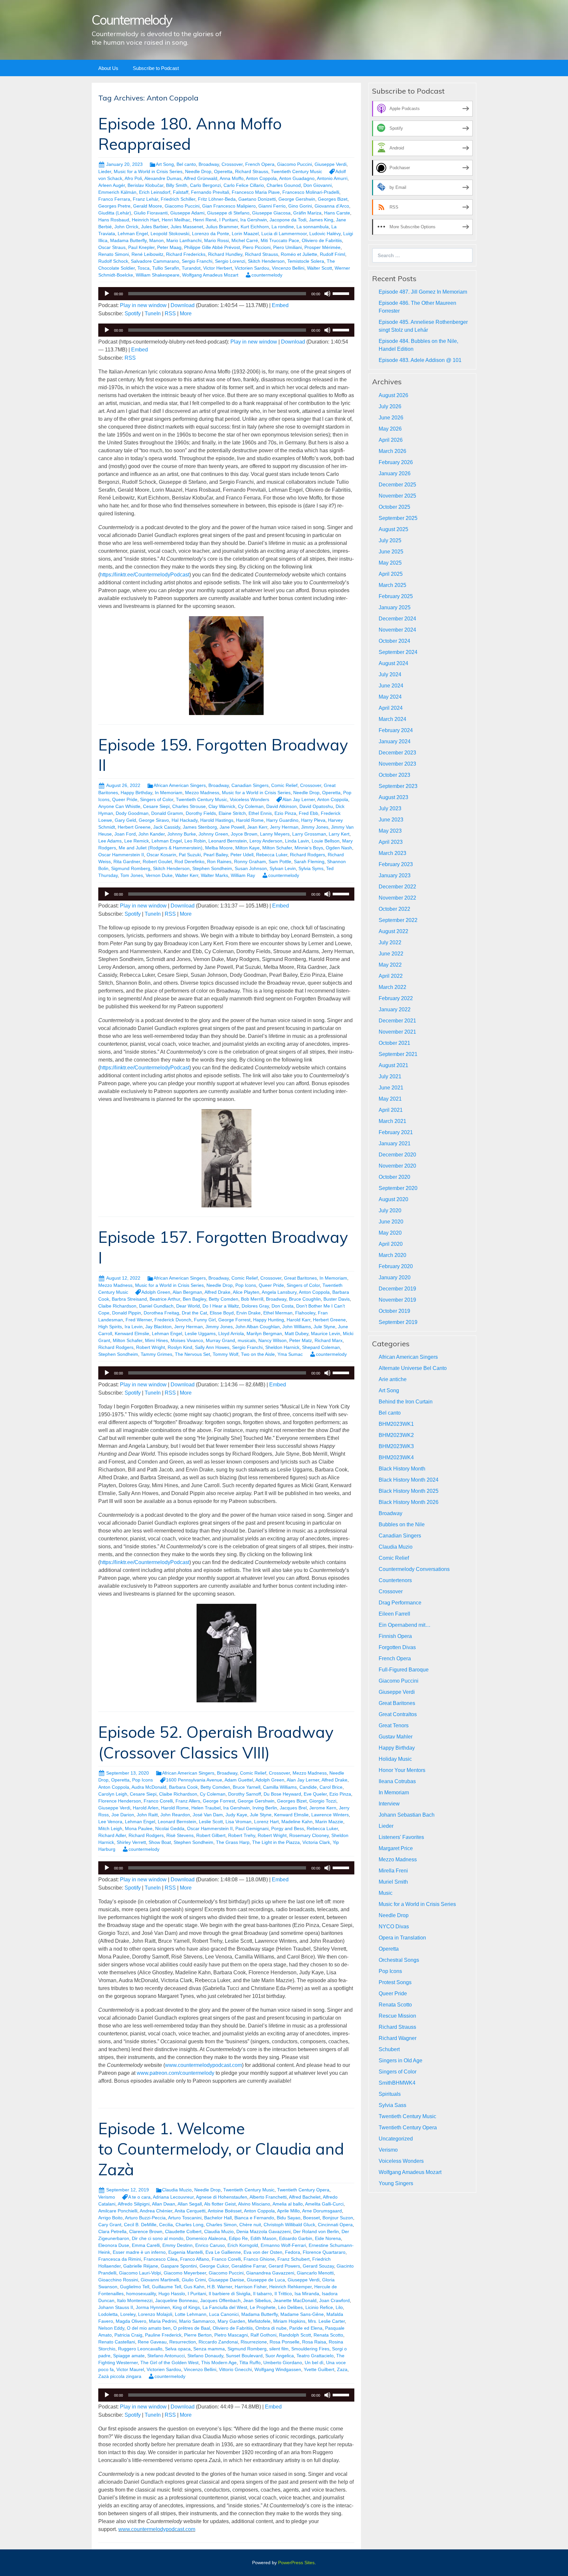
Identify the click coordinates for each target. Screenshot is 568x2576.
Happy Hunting (269, 1320)
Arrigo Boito (110, 2218)
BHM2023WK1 (396, 1424)
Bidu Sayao (289, 2218)
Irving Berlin (265, 1808)
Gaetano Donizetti (257, 199)
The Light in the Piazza (276, 1842)
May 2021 (390, 1099)
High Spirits (110, 1327)
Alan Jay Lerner (299, 799)
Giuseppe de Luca (266, 2280)
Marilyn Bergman (264, 1333)
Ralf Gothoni (263, 2335)
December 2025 (397, 485)
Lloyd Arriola (231, 1333)
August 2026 (393, 395)
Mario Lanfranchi (184, 240)
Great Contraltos (398, 1714)
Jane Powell (232, 827)
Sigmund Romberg (131, 868)
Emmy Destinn (177, 2245)
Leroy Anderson (266, 841)
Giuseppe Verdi (331, 164)
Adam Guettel (239, 1780)
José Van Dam (208, 1815)
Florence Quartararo (324, 2252)
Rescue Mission (397, 2016)
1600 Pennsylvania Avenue (194, 1780)
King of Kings (186, 2307)
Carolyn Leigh (113, 1794)
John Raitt (147, 1815)
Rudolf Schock (113, 261)
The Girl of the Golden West (169, 2363)
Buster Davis (337, 1299)
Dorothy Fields (201, 813)
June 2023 (391, 820)
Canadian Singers (250, 785)
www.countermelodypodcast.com (203, 2065)
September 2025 (398, 518)
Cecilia (166, 2225)
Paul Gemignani (252, 1828)
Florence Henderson (120, 1801)
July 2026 (390, 406)
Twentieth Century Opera (303, 2190)
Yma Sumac (290, 1354)
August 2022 (393, 931)
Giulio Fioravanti (151, 213)
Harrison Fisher (251, 2287)
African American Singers (180, 785)
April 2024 (391, 708)
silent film (279, 2349)
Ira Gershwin (254, 220)
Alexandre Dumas (163, 178)
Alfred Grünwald (201, 178)
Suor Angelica (280, 2356)
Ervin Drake (248, 1313)
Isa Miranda (307, 2294)
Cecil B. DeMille (140, 2225)
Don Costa (283, 1306)
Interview (389, 1804)
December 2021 (397, 1021)
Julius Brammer (222, 227)
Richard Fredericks (186, 254)
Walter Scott (319, 268)
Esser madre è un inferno (139, 2252)
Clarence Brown (146, 2231)
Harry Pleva (313, 820)
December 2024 (397, 619)
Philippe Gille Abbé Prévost (212, 247)
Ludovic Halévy (325, 234)
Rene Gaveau (152, 2342)
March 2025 (392, 585)
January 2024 (395, 741)
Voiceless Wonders (249, 799)
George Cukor (214, 2266)
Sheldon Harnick (282, 1347)
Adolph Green (156, 1292)
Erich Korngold (243, 2245)
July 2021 (390, 1076)
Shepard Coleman (321, 1347)
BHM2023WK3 (396, 1446)
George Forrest (234, 1320)
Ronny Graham (250, 862)
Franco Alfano (195, 2259)
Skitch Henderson (266, 261)
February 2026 (396, 462)
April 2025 (391, 574)
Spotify (133, 314)
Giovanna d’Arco (332, 206)
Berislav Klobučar (145, 185)
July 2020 (390, 1210)
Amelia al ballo (288, 2204)
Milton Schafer (277, 848)
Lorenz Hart (266, 1822)
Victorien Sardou (252, 268)
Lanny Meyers (275, 834)
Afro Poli (133, 178)
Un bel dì (314, 2363)
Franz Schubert (294, 2259)
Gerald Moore (148, 206)
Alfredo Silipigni (134, 2204)
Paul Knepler (141, 247)
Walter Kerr (187, 875)
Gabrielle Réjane (141, 2266)
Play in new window (143, 305)
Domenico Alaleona (206, 2238)
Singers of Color (157, 799)
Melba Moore (219, 848)
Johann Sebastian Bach (407, 1815)
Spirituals (390, 2094)
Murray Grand (220, 1340)
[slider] (342, 293)
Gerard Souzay (318, 2266)
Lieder (105, 171)
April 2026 (391, 440)
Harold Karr (298, 1320)
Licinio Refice (319, 2307)
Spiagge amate (129, 2356)
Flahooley (305, 1313)
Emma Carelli (146, 2245)
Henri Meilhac (176, 220)
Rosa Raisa (314, 2342)
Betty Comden (224, 1299)
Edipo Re (238, 2238)
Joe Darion (123, 1815)
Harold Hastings (217, 820)
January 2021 (395, 1143)
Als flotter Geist (220, 2204)
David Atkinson (282, 806)
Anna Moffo (232, 178)
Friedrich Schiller (178, 199)
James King (321, 220)
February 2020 (396, 1266)
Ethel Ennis (260, 813)
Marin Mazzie (329, 1822)
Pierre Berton (198, 2335)
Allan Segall (190, 2204)
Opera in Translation (402, 1938)
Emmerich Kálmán (117, 192)
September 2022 (398, 920)
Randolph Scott (295, 2335)
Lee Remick (137, 841)
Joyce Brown (244, 834)
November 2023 (397, 764)
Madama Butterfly (128, 240)
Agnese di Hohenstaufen (222, 2197)
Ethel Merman (278, 1313)
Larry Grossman (309, 834)
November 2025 (397, 496)
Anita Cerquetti (190, 2211)
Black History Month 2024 (409, 1480)
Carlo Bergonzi (205, 185)
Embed (280, 305)
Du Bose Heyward (282, 1794)
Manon (156, 240)
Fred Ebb (308, 813)
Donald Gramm (167, 813)
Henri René (205, 220)
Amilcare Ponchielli (118, 2211)
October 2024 (394, 641)
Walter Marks (214, 875)
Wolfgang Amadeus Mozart (210, 275)
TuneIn (153, 314)
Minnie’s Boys (309, 848)
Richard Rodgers (308, 855)
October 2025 (394, 507)
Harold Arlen (146, 1808)
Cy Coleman (251, 806)
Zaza (342, 2369)
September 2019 (398, 1322)
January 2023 (395, 875)
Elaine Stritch (232, 813)
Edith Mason (263, 2238)
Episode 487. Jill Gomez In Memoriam (423, 292)
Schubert (389, 2049)
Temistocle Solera (306, 261)
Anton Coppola (261, 178)
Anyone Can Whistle (119, 806)
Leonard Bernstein (228, 841)
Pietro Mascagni (231, 2335)
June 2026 (391, 418)
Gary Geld (125, 820)
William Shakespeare (158, 275)
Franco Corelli (158, 1801)
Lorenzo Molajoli (155, 2314)
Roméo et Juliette (299, 254)
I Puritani (228, 220)
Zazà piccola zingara (120, 2376)
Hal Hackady (185, 820)
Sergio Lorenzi (230, 261)
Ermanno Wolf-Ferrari (283, 2245)
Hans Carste (337, 213)
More (186, 314)
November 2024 (397, 630)
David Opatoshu (316, 806)
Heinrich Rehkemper (290, 2287)
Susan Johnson (251, 868)
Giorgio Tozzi (323, 1801)
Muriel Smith (393, 1882)
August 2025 (393, 529)
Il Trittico (283, 2294)
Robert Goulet (157, 862)
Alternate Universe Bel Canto (413, 1368)
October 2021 (394, 1043)
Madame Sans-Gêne (302, 2314)
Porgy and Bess (288, 1828)
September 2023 (398, 786)
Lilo (339, 2307)
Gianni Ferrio (272, 206)
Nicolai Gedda (170, 1828)
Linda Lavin (297, 841)
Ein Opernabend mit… (405, 1625)
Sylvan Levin (283, 868)
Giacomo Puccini (295, 164)
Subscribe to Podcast (156, 68)
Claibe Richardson (117, 1306)
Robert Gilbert (211, 1835)
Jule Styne (324, 1327)
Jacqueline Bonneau (176, 2300)
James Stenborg (200, 827)
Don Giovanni (318, 185)
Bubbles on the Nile (402, 1524)
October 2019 (394, 1311)
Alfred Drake (217, 1292)
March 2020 (392, 1255)
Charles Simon (221, 2225)
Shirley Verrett (131, 1842)
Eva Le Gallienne (223, 2252)
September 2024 (398, 652)
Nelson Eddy (111, 2328)
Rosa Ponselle (284, 2342)
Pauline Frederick (163, 2335)
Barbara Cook (183, 1787)
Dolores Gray (255, 1306)
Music (386, 1893)
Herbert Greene (134, 827)
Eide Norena (328, 2238)
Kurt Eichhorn (255, 227)
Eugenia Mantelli (186, 2252)
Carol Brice (331, 1787)
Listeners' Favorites (401, 1837)
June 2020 (391, 1222)
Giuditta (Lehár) (115, 213)
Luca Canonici (224, 2314)
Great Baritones (300, 1278)
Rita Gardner (127, 862)
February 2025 (396, 596)
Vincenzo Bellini (288, 268)
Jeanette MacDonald (295, 2300)
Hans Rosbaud (114, 220)
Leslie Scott (211, 1822)
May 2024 (390, 697)
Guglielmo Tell (135, 2287)
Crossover (232, 164)
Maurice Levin (326, 1333)
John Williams (297, 1327)
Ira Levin (134, 1327)
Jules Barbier (154, 227)
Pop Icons (246, 1285)
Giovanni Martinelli (160, 2280)
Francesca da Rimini (120, 2259)
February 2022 (396, 998)
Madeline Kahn (297, 1822)
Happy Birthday (136, 793)
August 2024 (393, 663)
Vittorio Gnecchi (235, 2369)
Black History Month (402, 1469)
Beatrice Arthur (165, 1299)
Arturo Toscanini (185, 2218)
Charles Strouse (189, 806)
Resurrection (183, 2342)
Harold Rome (250, 820)
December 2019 (397, 1289)
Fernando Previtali (210, 192)
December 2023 (397, 753)
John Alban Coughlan (258, 1327)
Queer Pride (125, 799)
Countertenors (395, 1580)
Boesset (311, 2218)
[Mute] (327, 294)
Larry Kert (339, 834)
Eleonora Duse (114, 2245)
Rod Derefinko (189, 862)
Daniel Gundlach (156, 1306)
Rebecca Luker (272, 855)
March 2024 (392, 719)
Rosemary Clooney (309, 1835)
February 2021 (396, 1132)
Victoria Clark (316, 1842)
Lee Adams (110, 841)
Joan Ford (125, 834)
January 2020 (395, 1277)
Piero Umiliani (287, 247)
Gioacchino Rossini (118, 2280)
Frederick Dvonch (173, 1320)
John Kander (152, 834)
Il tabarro (262, 2294)
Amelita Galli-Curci (324, 2204)
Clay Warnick (222, 806)
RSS (170, 314)
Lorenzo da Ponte (211, 234)
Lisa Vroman (238, 1822)
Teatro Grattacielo (315, 2356)
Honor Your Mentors (402, 1770)
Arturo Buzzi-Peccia (145, 2218)
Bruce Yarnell (247, 1787)
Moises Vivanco (187, 1340)
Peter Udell (242, 855)
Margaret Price (396, 1848)
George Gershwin (297, 199)
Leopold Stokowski (170, 234)
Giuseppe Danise (226, 2280)
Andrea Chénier (156, 2211)
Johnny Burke (182, 834)
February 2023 (396, 864)
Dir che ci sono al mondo (158, 2238)
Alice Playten (246, 1292)
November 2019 (397, 1300)
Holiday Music (395, 1759)
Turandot (191, 268)
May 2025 (390, 563)
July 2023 (390, 808)
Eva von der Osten (263, 2252)
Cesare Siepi (156, 806)
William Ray (243, 875)
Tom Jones (132, 875)
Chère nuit (250, 2225)
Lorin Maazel (245, 234)
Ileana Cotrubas (397, 1781)
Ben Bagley (194, 1299)
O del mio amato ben (149, 2328)
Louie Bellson (326, 841)
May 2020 (390, 1233)
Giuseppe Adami (187, 213)
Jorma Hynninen (153, 2307)
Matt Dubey (296, 1333)
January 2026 (395, 473)
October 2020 (394, 1177)
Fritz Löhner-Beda (217, 199)
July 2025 (390, 540)
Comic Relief (284, 785)
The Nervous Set (192, 1354)
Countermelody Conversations (414, 1569)
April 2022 (391, 976)
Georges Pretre (114, 206)
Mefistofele (259, 2321)
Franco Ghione (259, 2259)
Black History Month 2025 (409, 1491)
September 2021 (398, 1054)
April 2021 (391, 1110)
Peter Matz (301, 1340)
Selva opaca (178, 2349)
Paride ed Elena (306, 2328)
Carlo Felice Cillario (244, 185)
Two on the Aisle (258, 1354)
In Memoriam (169, 793)
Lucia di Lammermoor (284, 234)
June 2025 (391, 552)
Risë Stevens (180, 1835)
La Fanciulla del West (225, 2307)
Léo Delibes (290, 2307)
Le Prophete (263, 2307)
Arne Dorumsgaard (322, 2211)
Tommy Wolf (225, 1354)
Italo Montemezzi (135, 2300)
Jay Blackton (158, 1327)
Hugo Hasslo (172, 2294)
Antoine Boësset (225, 2211)
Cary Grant (110, 2225)
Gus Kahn (194, 2287)
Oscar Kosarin (161, 855)
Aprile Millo (288, 2211)
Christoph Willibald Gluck (289, 2225)
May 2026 (390, 429)
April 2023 (391, 842)
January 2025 (395, 607)
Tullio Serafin (166, 268)
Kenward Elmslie (132, 1333)
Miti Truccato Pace (280, 240)
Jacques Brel (293, 1808)
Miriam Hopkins (289, 2321)
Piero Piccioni (257, 247)
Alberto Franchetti (268, 2197)
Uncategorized (396, 2139)
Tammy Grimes (156, 1354)
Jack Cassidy (167, 827)
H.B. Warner (220, 2287)
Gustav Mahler (396, 1737)
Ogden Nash (339, 848)
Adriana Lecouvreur (173, 2197)
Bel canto (186, 164)
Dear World (188, 1306)
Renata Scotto (328, 2335)
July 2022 (390, 942)
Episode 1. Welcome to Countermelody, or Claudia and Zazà (221, 2149)
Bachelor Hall (218, 2218)
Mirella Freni (393, 1871)
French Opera (260, 164)
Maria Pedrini (163, 2321)
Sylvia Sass (392, 2105)
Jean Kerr (257, 827)
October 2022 (394, 909)
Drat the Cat (194, 1313)
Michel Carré (245, 240)
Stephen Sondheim (212, 868)
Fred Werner (139, 1320)
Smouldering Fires (310, 2349)
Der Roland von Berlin (316, 2231)
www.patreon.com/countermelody (176, 2073)
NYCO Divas (394, 1926)
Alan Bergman (187, 1292)
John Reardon (175, 1815)
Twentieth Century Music (296, 171)
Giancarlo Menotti (315, 2273)
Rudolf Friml (332, 254)
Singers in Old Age (401, 2061)
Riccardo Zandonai (218, 2342)
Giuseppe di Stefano (228, 213)
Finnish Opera (395, 1636)
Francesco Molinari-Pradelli (311, 192)
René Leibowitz (147, 254)
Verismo (107, 2197)
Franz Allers (188, 1801)
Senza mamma (209, 2349)
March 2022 (392, 987)
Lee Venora (110, 1822)
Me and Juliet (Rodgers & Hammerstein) (161, 848)
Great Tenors (394, 1725)
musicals (247, 1340)
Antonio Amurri (332, 178)
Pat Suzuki (190, 855)
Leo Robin (195, 841)
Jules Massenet (187, 227)
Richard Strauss (252, 171)
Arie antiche (393, 1379)
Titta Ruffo (250, 2363)
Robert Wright (151, 1347)
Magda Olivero (131, 2321)
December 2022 (397, 887)
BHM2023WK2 (396, 1435)
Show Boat (160, 1842)
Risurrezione (254, 2342)
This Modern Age (219, 2363)
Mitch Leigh (110, 1828)
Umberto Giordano (283, 2363)
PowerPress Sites (296, 2563)
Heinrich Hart (145, 220)
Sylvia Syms (311, 868)
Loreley (128, 2314)
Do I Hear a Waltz (221, 1306)
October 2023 (394, 775)
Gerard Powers (284, 2266)
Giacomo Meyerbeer (185, 2273)
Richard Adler (112, 1835)
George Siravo (154, 820)
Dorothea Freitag (161, 1313)
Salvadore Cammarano (155, 261)
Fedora (293, 2252)
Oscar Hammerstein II (121, 855)
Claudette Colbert (183, 2231)
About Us (108, 68)
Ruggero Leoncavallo (140, 2349)
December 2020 (397, 1155)
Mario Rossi (216, 240)
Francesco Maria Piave (256, 192)
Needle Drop (198, 171)
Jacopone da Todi (288, 220)
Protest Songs (395, 1982)
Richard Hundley (225, 254)
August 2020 (393, 1199)
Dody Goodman (132, 813)
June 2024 (391, 686)
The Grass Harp (233, 1842)
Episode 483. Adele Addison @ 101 (420, 360)
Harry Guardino (282, 820)
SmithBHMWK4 (397, 2083)
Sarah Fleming (309, 862)
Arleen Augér (112, 185)
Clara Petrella (112, 2231)
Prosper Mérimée (322, 247)
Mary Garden (231, 2321)
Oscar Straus (112, 247)
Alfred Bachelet (305, 2197)
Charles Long (189, 2225)
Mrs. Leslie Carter (326, 2321)
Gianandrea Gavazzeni (270, 2273)
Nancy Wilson (272, 1340)
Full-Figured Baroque (404, 1670)
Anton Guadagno (297, 178)
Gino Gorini (300, 206)
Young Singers (396, 2183)
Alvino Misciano (254, 2204)
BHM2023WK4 (396, 1457)
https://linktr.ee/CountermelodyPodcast (145, 575)
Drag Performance (400, 1603)
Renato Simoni (114, 254)
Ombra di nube (271, 2328)
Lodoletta (108, 2314)
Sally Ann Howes (212, 1347)
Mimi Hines (156, 1340)
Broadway (209, 164)
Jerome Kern (323, 1808)
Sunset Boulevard (244, 2356)
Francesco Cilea (161, 2259)
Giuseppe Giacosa (271, 213)
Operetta (223, 171)
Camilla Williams (280, 1787)
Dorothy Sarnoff (245, 1794)
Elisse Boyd (222, 1313)
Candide (308, 1787)
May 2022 (390, 965)
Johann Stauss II (116, 2307)
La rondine (283, 227)
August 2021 (393, 1065)
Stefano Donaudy (205, 2356)
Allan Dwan (164, 2204)
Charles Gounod (284, 185)
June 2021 (391, 1088)
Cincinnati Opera (335, 2225)
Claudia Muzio (177, 2190)
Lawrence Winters (330, 1815)
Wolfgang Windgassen (278, 2369)
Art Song (165, 164)
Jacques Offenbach (220, 2300)
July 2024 (390, 674)
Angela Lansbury (279, 1292)
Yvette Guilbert (319, 2369)
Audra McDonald (149, 1787)
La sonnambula (313, 227)
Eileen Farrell (394, 1614)
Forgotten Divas (397, 1647)
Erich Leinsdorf (155, 192)
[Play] (107, 294)
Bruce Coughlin (305, 1299)
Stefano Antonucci (166, 2356)
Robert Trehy (242, 1835)
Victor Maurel (130, 2369)
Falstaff (181, 192)
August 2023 (393, 797)
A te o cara (139, 2197)
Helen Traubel (206, 1808)
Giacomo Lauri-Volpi (140, 2273)
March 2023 (392, 853)
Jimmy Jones (315, 827)
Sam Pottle (280, 862)
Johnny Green (213, 834)
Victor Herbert (218, 268)
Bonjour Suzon (338, 2218)
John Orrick (126, 227)
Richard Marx (329, 1340)
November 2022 (397, 898)
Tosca (143, 268)
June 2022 (391, 954)
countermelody (267, 275)
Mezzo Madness (202, 793)
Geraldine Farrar (249, 2266)
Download (183, 305)
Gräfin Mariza (307, 213)
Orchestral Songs (399, 1960)
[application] (226, 294)
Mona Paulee (139, 1828)
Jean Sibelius (257, 2300)
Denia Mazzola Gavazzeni (263, 2231)
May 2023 (390, 831)
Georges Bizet (333, 199)
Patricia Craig (128, 2335)
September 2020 (398, 1188)
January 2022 (395, 1009)
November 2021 (397, 1032)
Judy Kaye (236, 1815)
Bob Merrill (252, 1299)
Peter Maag (169, 247)
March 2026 (392, 451)
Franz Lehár (145, 199)
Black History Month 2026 (409, 1502)
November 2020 (397, 1166)
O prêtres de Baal (192, 2328)
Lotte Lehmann (191, 2314)
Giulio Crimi (194, 2280)
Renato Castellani (117, 2342)
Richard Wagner (398, 2038)
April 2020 (391, 1244)
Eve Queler (315, 1794)
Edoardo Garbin (296, 2238)
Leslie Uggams (200, 1333)
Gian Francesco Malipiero (229, 206)
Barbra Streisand (129, 1299)
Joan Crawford (334, 2300)
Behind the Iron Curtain (406, 1402)
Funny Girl (205, 1320)
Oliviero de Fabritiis (322, 240)
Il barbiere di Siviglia (230, 2294)
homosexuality (141, 2294)
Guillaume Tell (166, 2287)
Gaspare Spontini (179, 2266)
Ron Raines (219, 862)
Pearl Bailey (216, 855)
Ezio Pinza (285, 813)
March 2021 (392, 1121)
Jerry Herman (284, 827)
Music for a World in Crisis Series (148, 171)
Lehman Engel (133, 234)
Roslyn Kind (180, 1347)
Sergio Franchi (197, 261)
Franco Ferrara (114, 199)
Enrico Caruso (210, 2245)
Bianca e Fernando (254, 2218)
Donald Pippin (127, 1313)
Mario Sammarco (197, 2321)
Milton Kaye (248, 848)
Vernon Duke (159, 875)
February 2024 (396, 730)
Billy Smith (177, 185)
